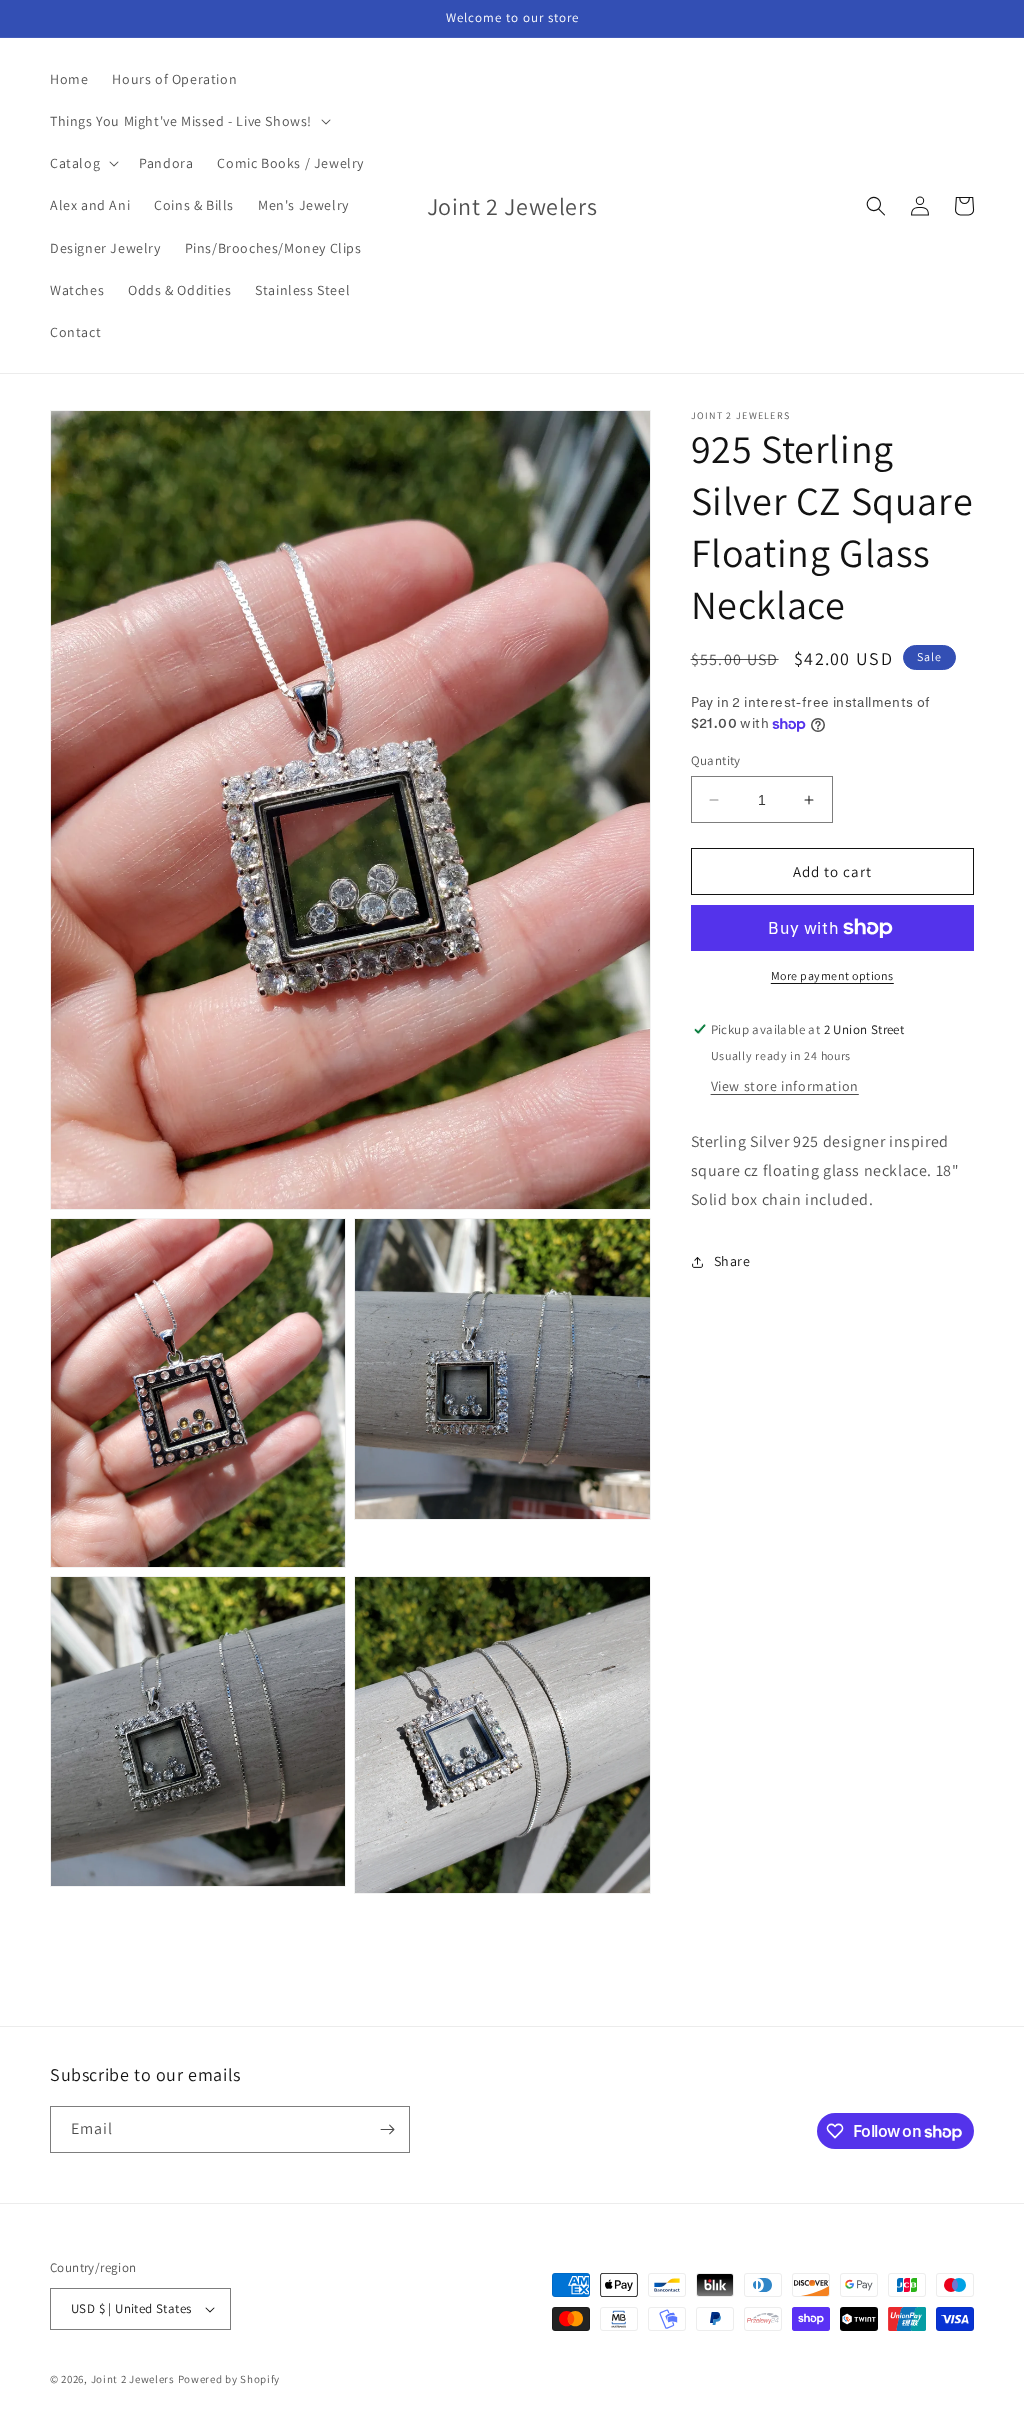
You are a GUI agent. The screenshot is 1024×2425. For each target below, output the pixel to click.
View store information (785, 1086)
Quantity (716, 760)
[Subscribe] (387, 2129)
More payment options (832, 975)
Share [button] (732, 1261)
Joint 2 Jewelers (133, 2379)
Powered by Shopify (229, 2379)
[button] (188, 121)
